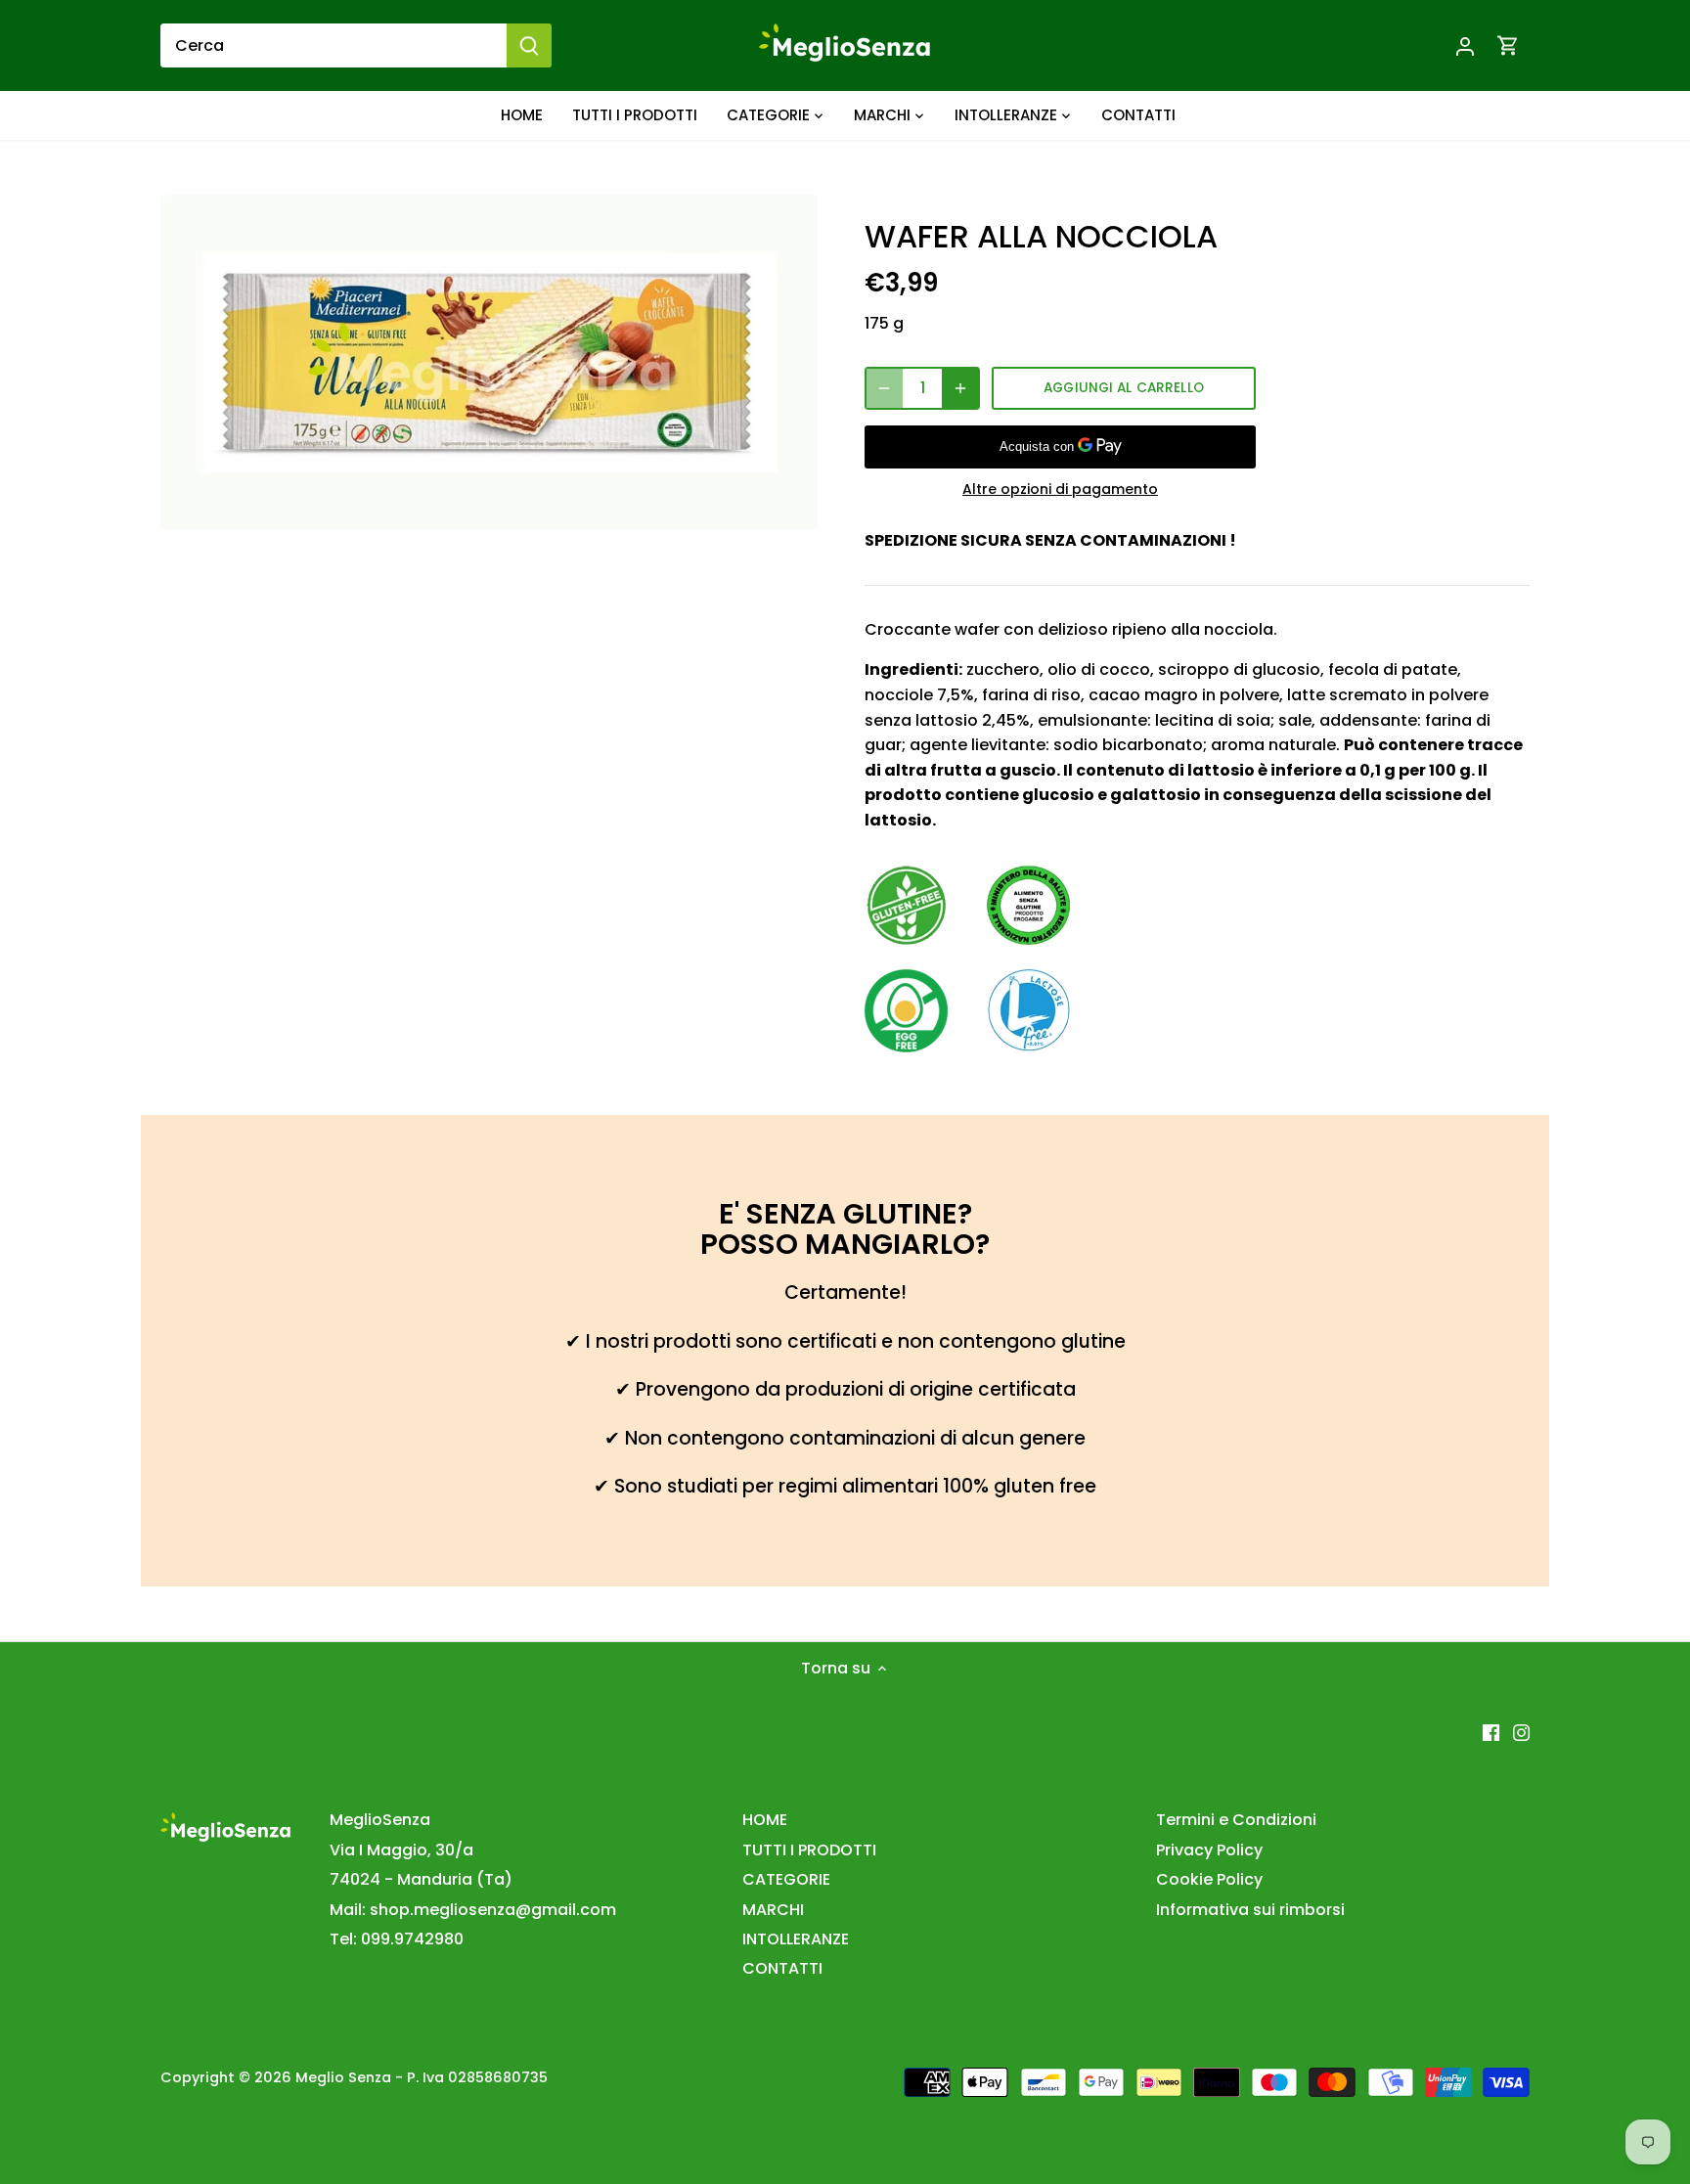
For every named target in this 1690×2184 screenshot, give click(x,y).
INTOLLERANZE (796, 1939)
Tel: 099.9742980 (397, 1939)
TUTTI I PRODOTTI (809, 1850)
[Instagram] (1521, 1732)
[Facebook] (1491, 1732)
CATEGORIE (786, 1879)
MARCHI (773, 1910)
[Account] (1465, 45)
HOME (765, 1820)
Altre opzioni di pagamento (1060, 490)
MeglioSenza (380, 1820)
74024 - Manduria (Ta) (421, 1879)
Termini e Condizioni (1236, 1820)
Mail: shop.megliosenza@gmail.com (473, 1910)
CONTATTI (782, 1968)
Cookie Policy (1209, 1879)
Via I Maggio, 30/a (401, 1850)
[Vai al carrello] (1508, 45)
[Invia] (529, 45)
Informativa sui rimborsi (1250, 1910)
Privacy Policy (1209, 1850)
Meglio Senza (343, 2077)
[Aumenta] (960, 388)
